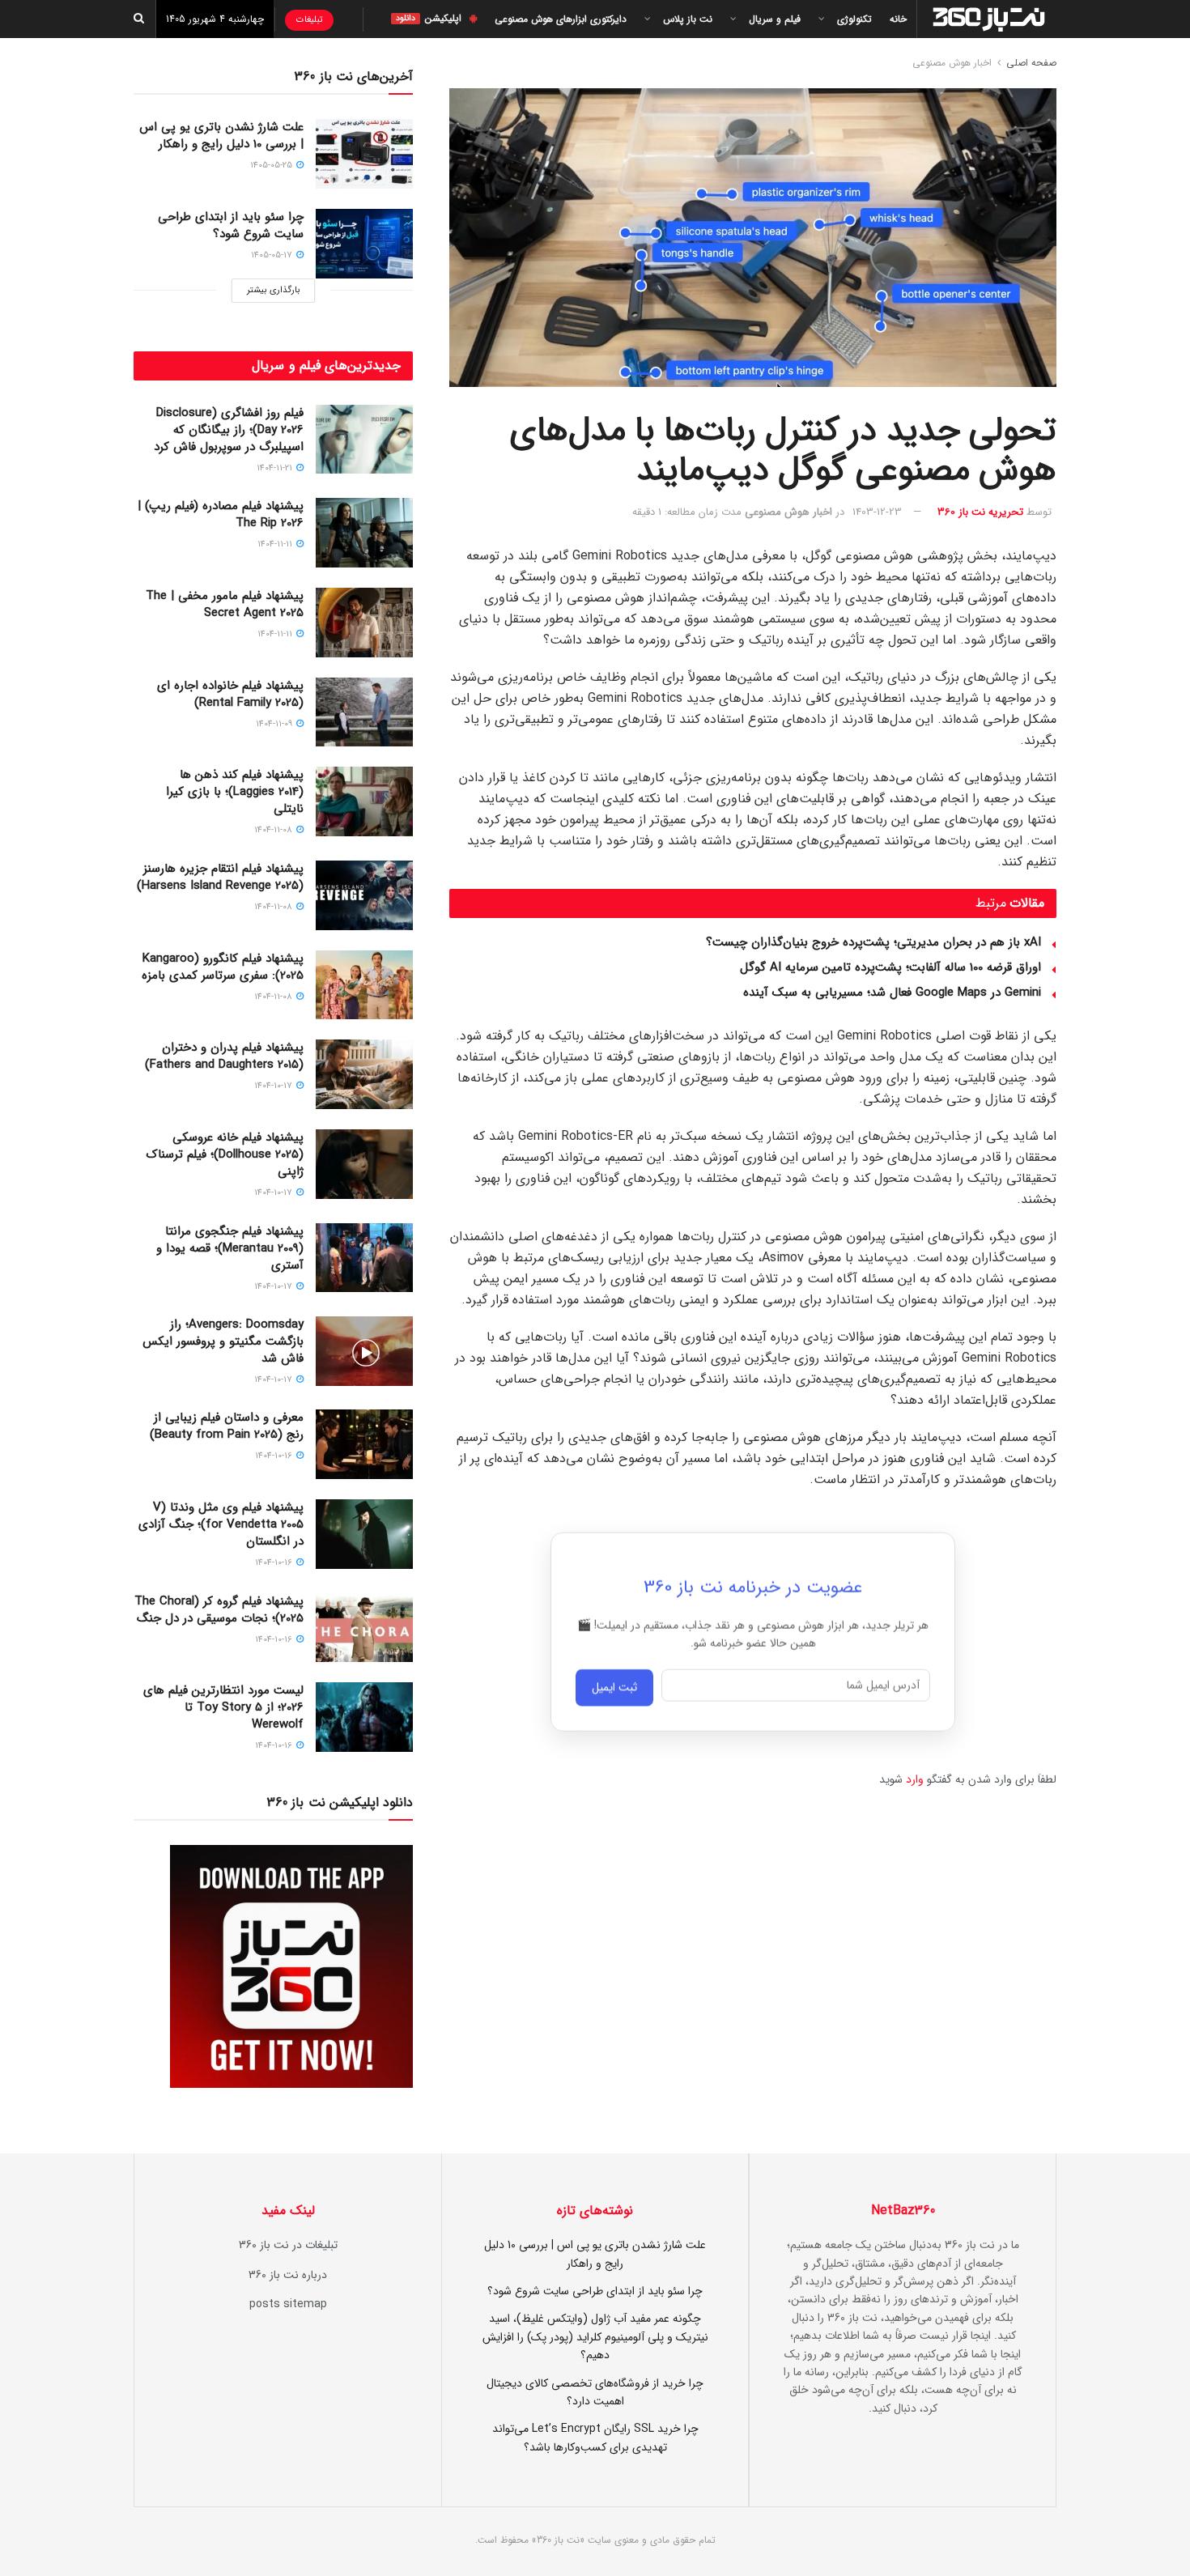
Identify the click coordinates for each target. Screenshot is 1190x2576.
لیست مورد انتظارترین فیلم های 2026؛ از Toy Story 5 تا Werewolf (223, 1707)
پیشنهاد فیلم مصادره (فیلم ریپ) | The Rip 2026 (221, 514)
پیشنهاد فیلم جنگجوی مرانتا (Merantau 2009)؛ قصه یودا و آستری (230, 1248)
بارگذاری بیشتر (273, 290)
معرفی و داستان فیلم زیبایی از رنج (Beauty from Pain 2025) (227, 1426)
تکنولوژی (854, 19)
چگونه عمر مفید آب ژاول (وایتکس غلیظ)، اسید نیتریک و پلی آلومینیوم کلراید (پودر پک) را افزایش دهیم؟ (595, 2337)
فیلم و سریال (775, 19)
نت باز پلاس (688, 19)
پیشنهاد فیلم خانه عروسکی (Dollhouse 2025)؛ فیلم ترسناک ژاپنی (225, 1154)
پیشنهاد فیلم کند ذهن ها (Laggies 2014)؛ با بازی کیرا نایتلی (235, 792)
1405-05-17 (273, 255)
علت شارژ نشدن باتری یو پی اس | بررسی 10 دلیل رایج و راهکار (221, 136)
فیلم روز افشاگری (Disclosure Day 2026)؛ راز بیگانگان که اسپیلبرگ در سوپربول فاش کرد (229, 430)
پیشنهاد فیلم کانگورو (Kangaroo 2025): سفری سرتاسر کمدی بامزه (223, 967)
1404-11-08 (274, 830)
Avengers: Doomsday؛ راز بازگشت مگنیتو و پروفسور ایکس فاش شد (223, 1341)
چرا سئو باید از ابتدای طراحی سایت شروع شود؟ (231, 225)
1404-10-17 (274, 1086)
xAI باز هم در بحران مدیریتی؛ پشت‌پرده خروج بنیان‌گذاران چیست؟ (873, 942)
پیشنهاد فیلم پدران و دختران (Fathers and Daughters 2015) (224, 1056)
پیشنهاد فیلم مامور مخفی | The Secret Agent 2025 (225, 604)
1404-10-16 (275, 1456)
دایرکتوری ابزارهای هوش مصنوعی (561, 19)
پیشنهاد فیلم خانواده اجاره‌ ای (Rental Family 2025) (230, 694)
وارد (915, 1779)
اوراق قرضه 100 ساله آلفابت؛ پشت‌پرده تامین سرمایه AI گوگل (890, 967)
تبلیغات (309, 20)
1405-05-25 (272, 166)
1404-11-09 (275, 724)
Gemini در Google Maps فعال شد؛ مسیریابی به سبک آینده (892, 993)
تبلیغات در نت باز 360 (288, 2245)
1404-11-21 (276, 468)
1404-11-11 (276, 544)
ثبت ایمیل (614, 1694)
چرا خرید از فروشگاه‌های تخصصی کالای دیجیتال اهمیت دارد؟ (595, 2392)
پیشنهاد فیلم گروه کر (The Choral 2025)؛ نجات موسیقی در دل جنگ (219, 1610)
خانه (898, 19)
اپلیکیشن (429, 18)
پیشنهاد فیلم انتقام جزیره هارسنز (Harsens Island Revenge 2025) (220, 877)
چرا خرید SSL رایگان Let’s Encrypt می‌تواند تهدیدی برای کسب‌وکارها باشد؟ (595, 2438)
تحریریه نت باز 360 (980, 512)
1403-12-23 (877, 512)
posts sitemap (288, 2304)
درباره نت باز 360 (288, 2275)
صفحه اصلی (1031, 63)
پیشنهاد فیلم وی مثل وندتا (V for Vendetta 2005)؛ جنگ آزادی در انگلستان (221, 1524)
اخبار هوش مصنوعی (952, 63)
